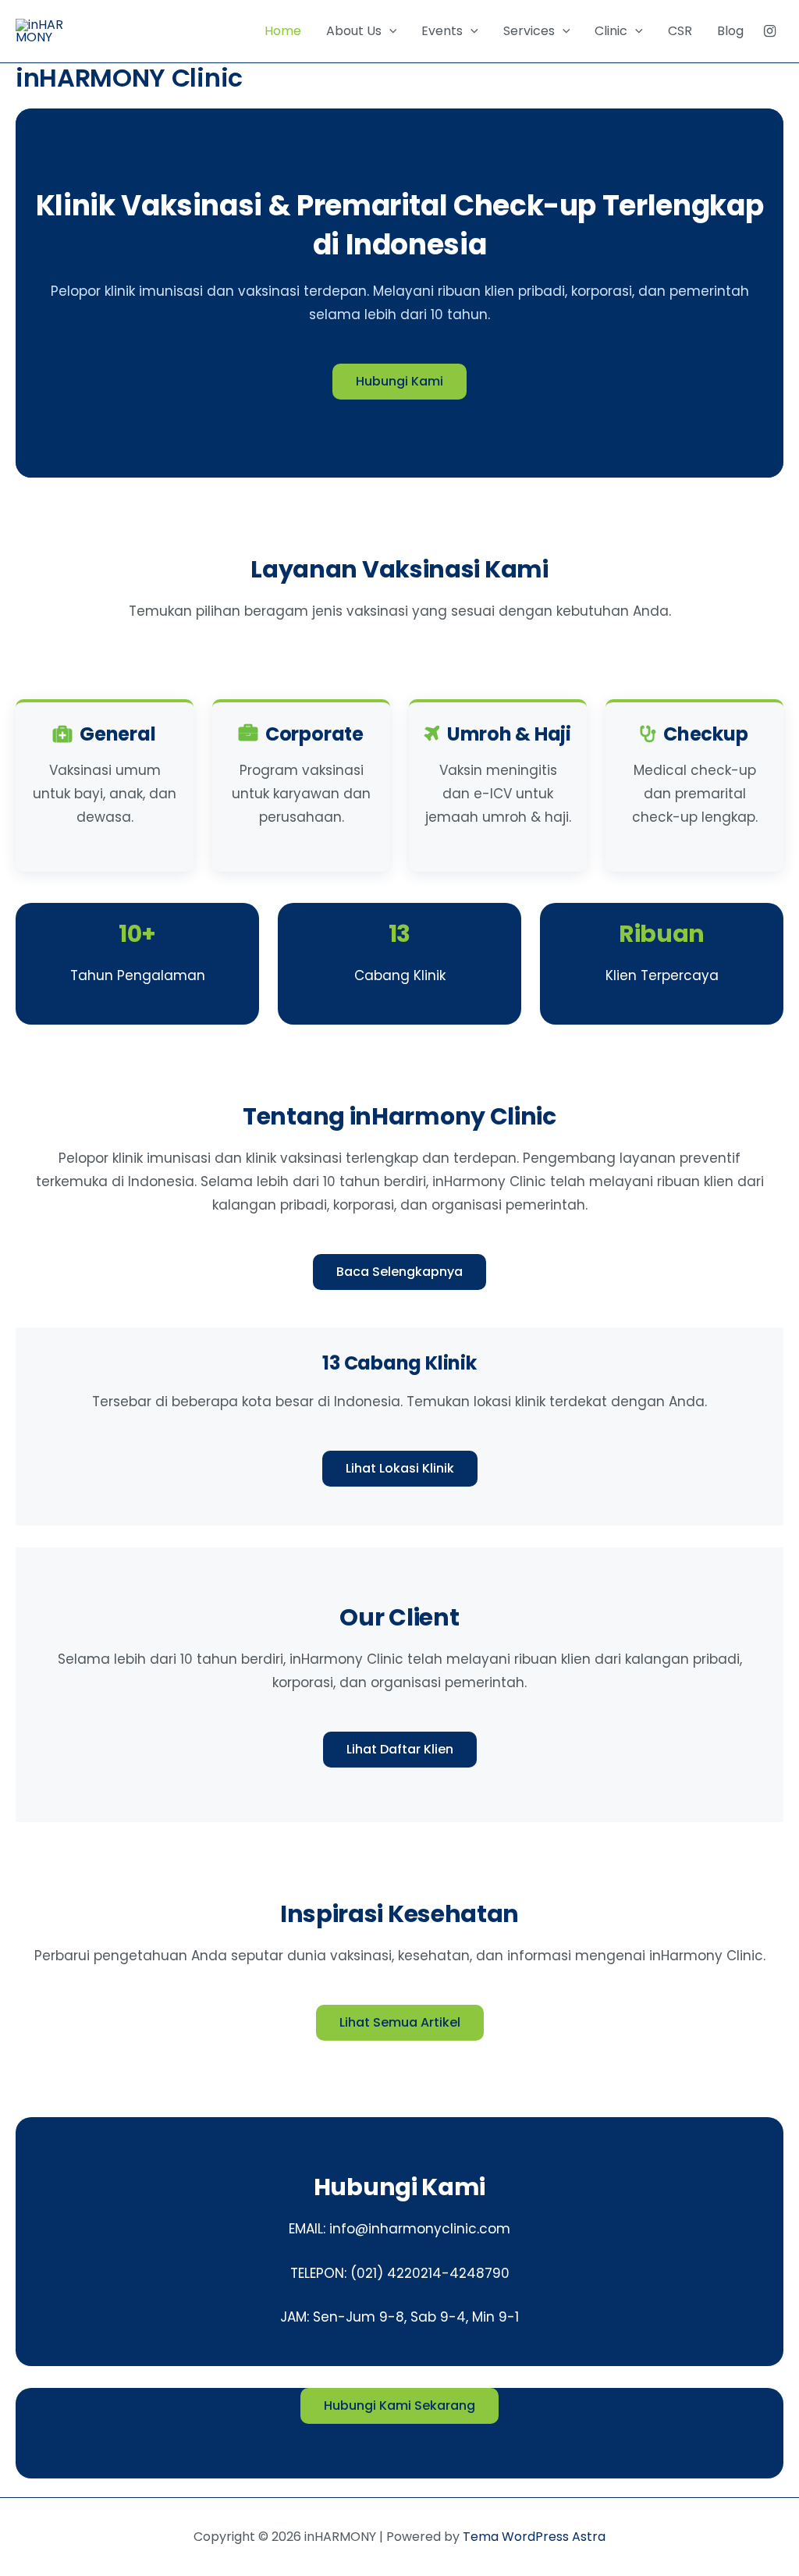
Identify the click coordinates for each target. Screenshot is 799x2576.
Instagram (770, 31)
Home (283, 31)
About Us (354, 31)
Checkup (705, 734)
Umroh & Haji (509, 734)
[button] (389, 31)
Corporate (314, 734)
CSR (680, 31)
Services (529, 31)
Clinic (611, 31)
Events (442, 31)
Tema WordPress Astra (534, 2537)
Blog (730, 31)
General (117, 734)
